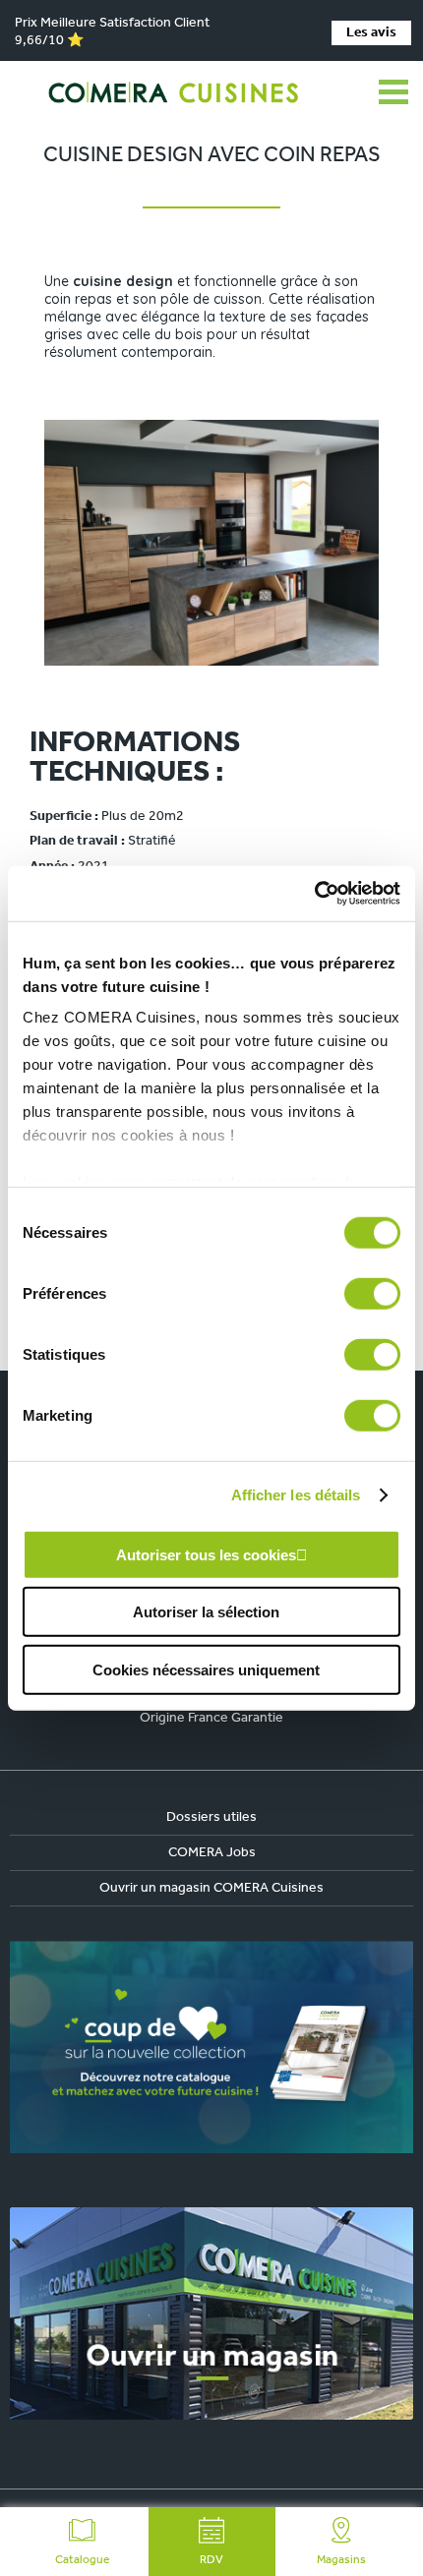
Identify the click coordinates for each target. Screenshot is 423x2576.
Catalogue (82, 2560)
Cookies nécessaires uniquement (206, 1669)
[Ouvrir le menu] (393, 92)
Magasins (341, 2560)
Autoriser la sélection (206, 1612)
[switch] (372, 1293)
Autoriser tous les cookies (206, 1554)
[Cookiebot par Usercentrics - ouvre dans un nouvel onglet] (314, 894)
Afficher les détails (296, 1495)
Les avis (371, 33)
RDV (211, 2560)
